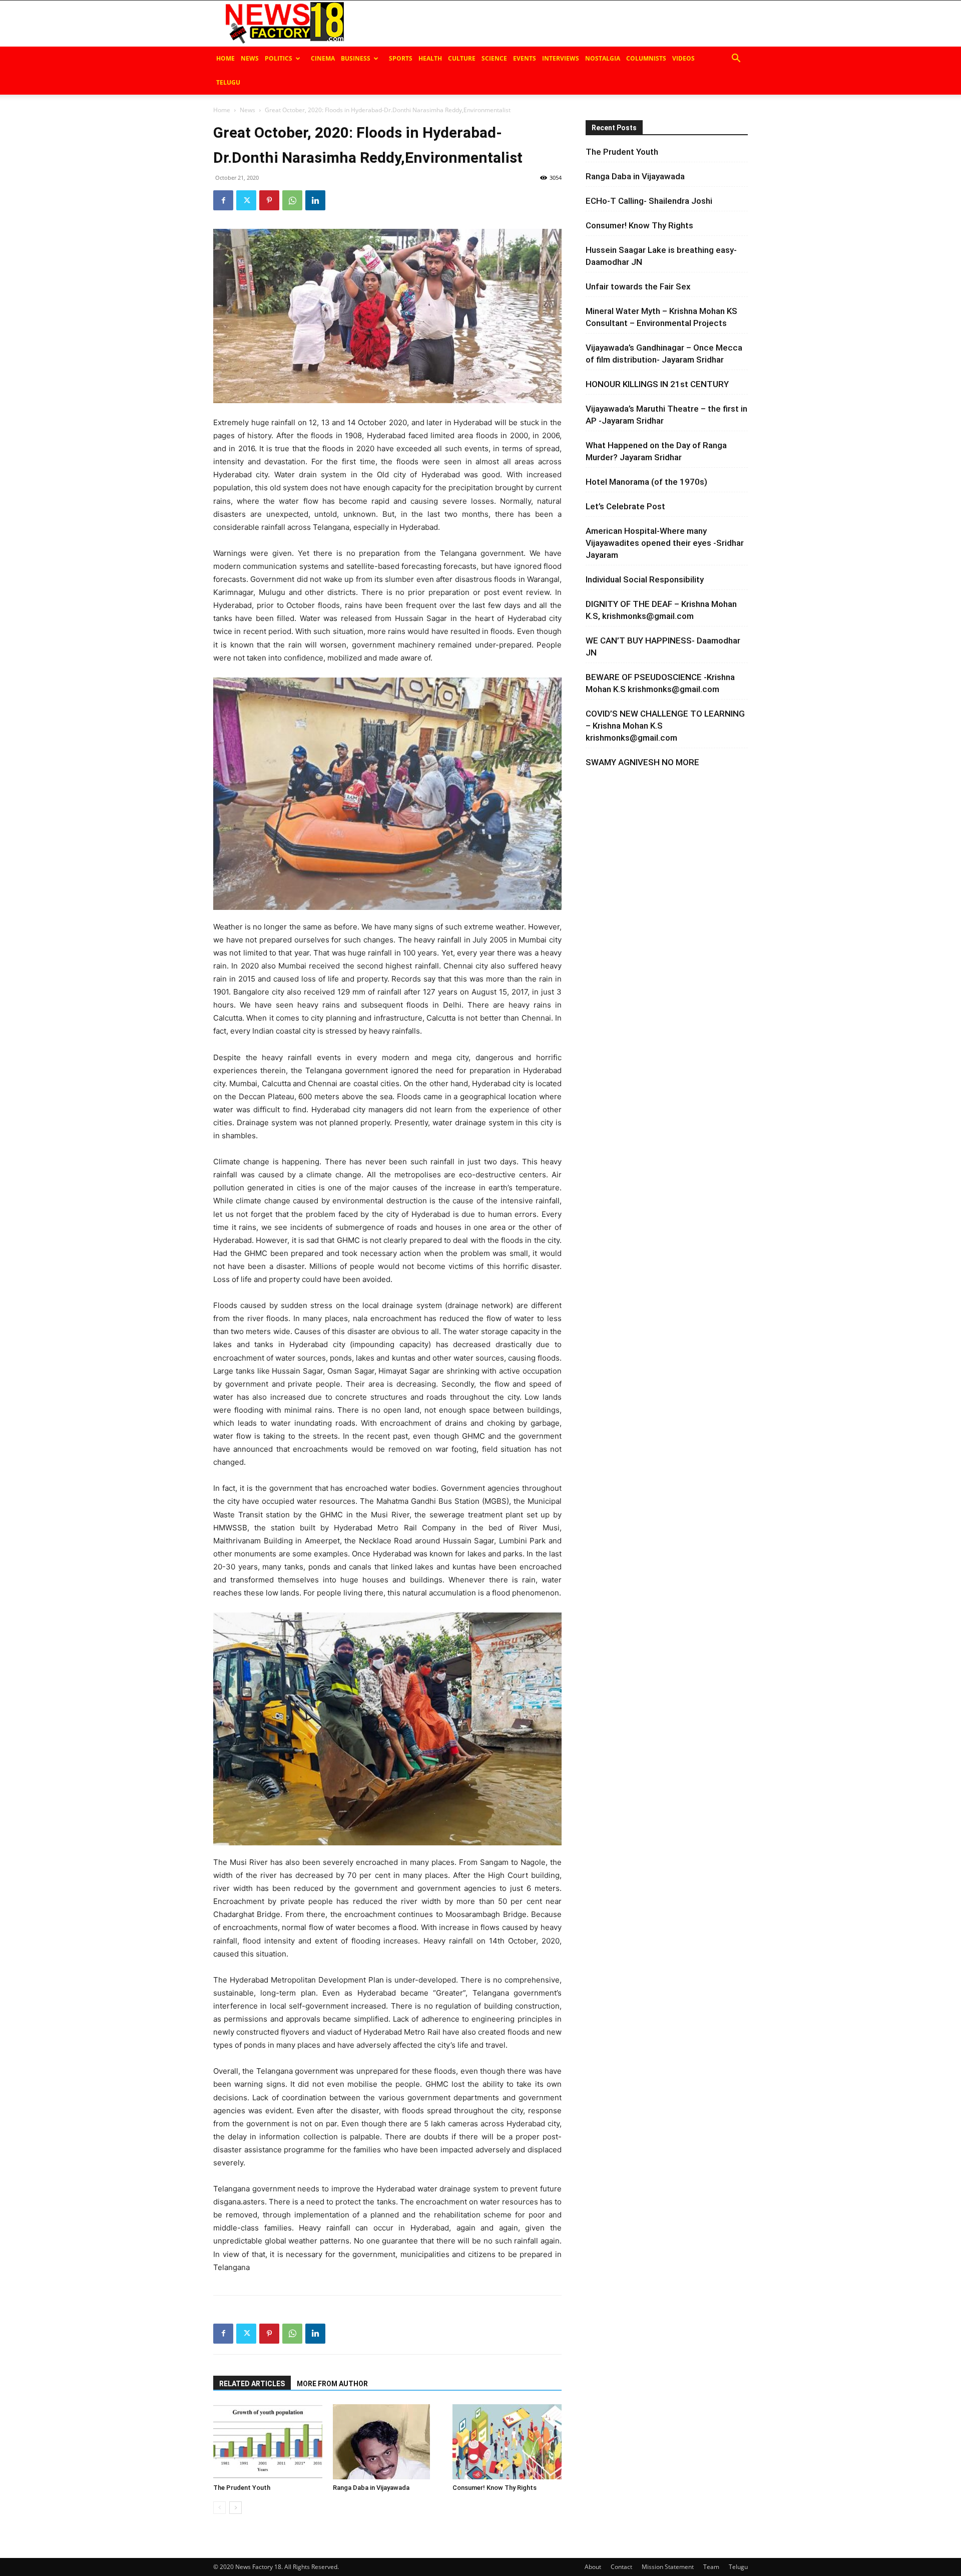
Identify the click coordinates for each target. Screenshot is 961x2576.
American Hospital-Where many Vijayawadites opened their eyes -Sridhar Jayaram (665, 543)
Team (711, 2567)
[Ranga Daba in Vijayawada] (387, 2442)
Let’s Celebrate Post (625, 506)
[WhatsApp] (292, 200)
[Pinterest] (269, 200)
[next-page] (235, 2508)
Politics (279, 58)
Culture (462, 58)
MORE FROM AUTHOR (332, 2384)
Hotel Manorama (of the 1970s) (646, 482)
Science (494, 58)
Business (356, 58)
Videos (683, 58)
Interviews (561, 58)
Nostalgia (603, 58)
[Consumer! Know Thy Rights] (507, 2442)
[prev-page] (219, 2508)
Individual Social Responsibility (645, 579)
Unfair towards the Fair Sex (638, 286)
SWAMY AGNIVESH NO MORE (642, 762)
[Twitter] (246, 200)
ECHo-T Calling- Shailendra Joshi (649, 201)
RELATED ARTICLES (252, 2384)
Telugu (228, 82)
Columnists (646, 58)
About (593, 2567)
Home (225, 58)
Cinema (323, 58)
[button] (736, 59)
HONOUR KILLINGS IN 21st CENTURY (657, 384)
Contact (621, 2567)
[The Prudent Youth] (268, 2442)
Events (525, 58)
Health (430, 58)
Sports (401, 58)
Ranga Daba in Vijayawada (371, 2488)
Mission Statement (668, 2567)
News (250, 58)
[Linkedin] (315, 200)
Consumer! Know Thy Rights (495, 2488)
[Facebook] (223, 200)
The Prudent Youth (242, 2488)
